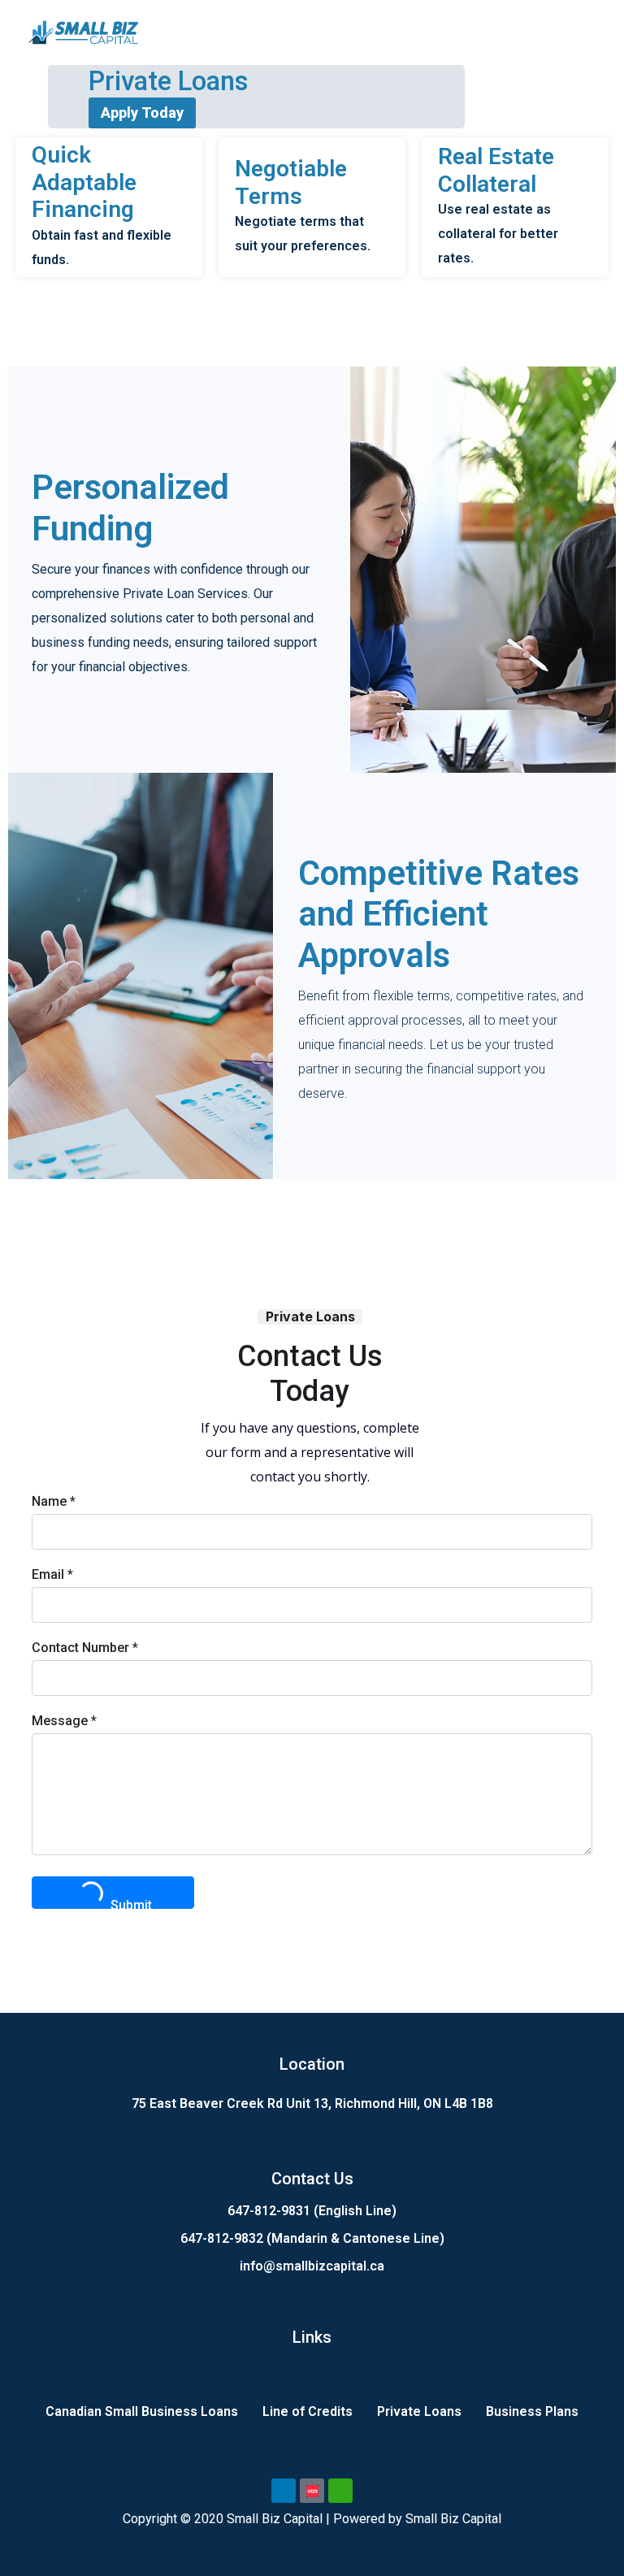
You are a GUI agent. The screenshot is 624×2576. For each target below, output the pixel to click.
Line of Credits (308, 2411)
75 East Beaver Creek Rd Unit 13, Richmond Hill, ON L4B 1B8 (312, 2103)
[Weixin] (340, 2491)
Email (52, 1574)
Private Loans (419, 2411)
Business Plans (532, 2411)
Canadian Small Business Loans (142, 2411)
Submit (131, 1903)
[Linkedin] (284, 2491)
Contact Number (85, 1648)
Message (64, 1721)
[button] (587, 32)
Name (54, 1501)
